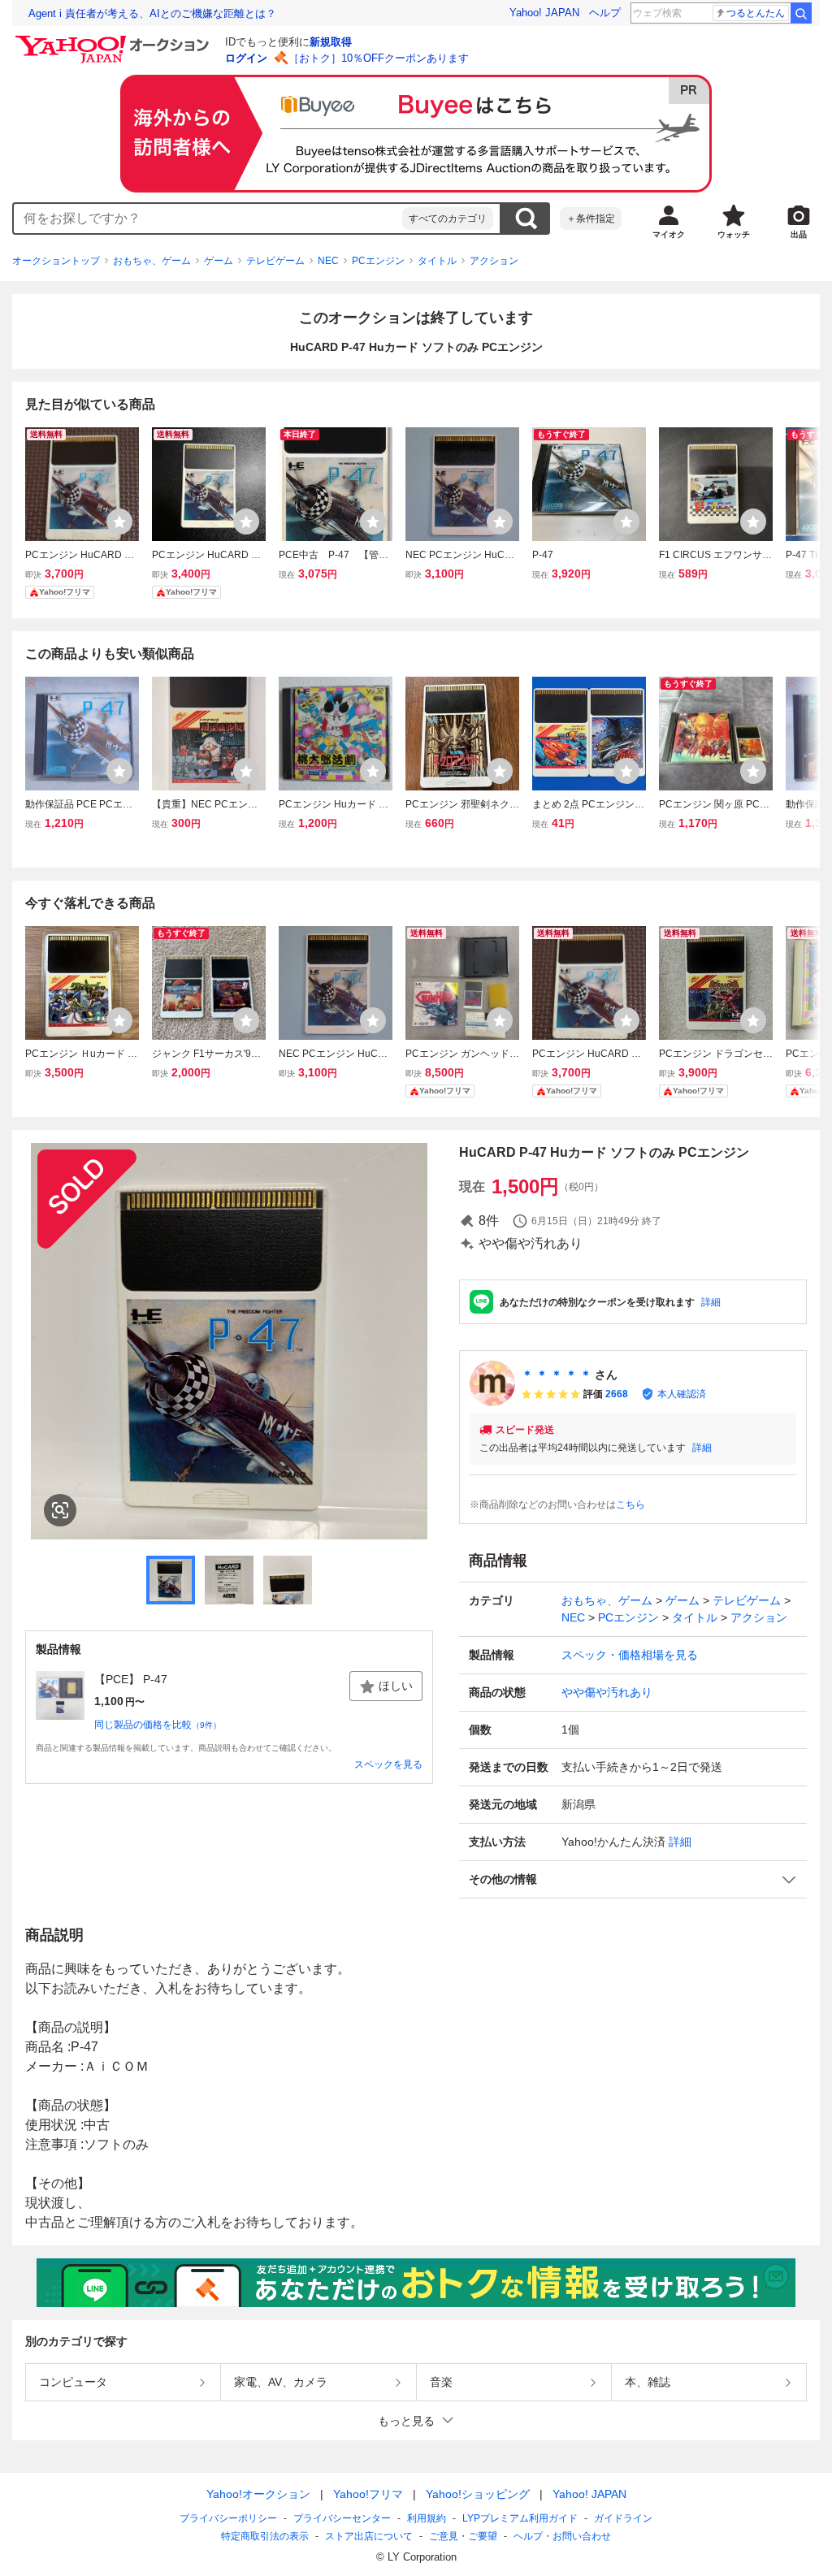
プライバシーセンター (342, 2518)
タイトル (437, 261)
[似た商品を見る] (60, 1510)
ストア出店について (369, 2536)
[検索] (801, 13)
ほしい (396, 1686)
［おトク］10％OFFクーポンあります (379, 58)
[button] (633, 1879)
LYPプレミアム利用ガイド (520, 2518)
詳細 (711, 1302)
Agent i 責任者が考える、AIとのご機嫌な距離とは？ (152, 13)
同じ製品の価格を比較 (158, 1725)
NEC (328, 261)
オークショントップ (56, 261)
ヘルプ (605, 13)
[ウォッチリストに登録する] (119, 522)
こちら (630, 1504)
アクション (494, 261)
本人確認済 (682, 1394)
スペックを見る (388, 1764)
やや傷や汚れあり (607, 1692)
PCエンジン (378, 261)
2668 (617, 1394)
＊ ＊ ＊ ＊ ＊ (557, 1375)
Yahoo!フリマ (368, 2494)
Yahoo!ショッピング (478, 2494)
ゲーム (219, 261)
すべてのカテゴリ (448, 219)
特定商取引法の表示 (265, 2536)
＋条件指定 (591, 219)
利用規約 (427, 2518)
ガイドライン (623, 2518)
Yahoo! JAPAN (544, 13)
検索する (526, 219)
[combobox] (208, 219)
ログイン (246, 58)
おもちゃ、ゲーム (152, 261)
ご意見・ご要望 (463, 2536)
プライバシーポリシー (228, 2518)
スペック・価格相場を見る (630, 1655)
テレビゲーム (275, 261)
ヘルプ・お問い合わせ (562, 2536)
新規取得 (331, 42)
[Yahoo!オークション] (115, 40)
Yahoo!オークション (258, 2494)
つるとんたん (756, 13)
